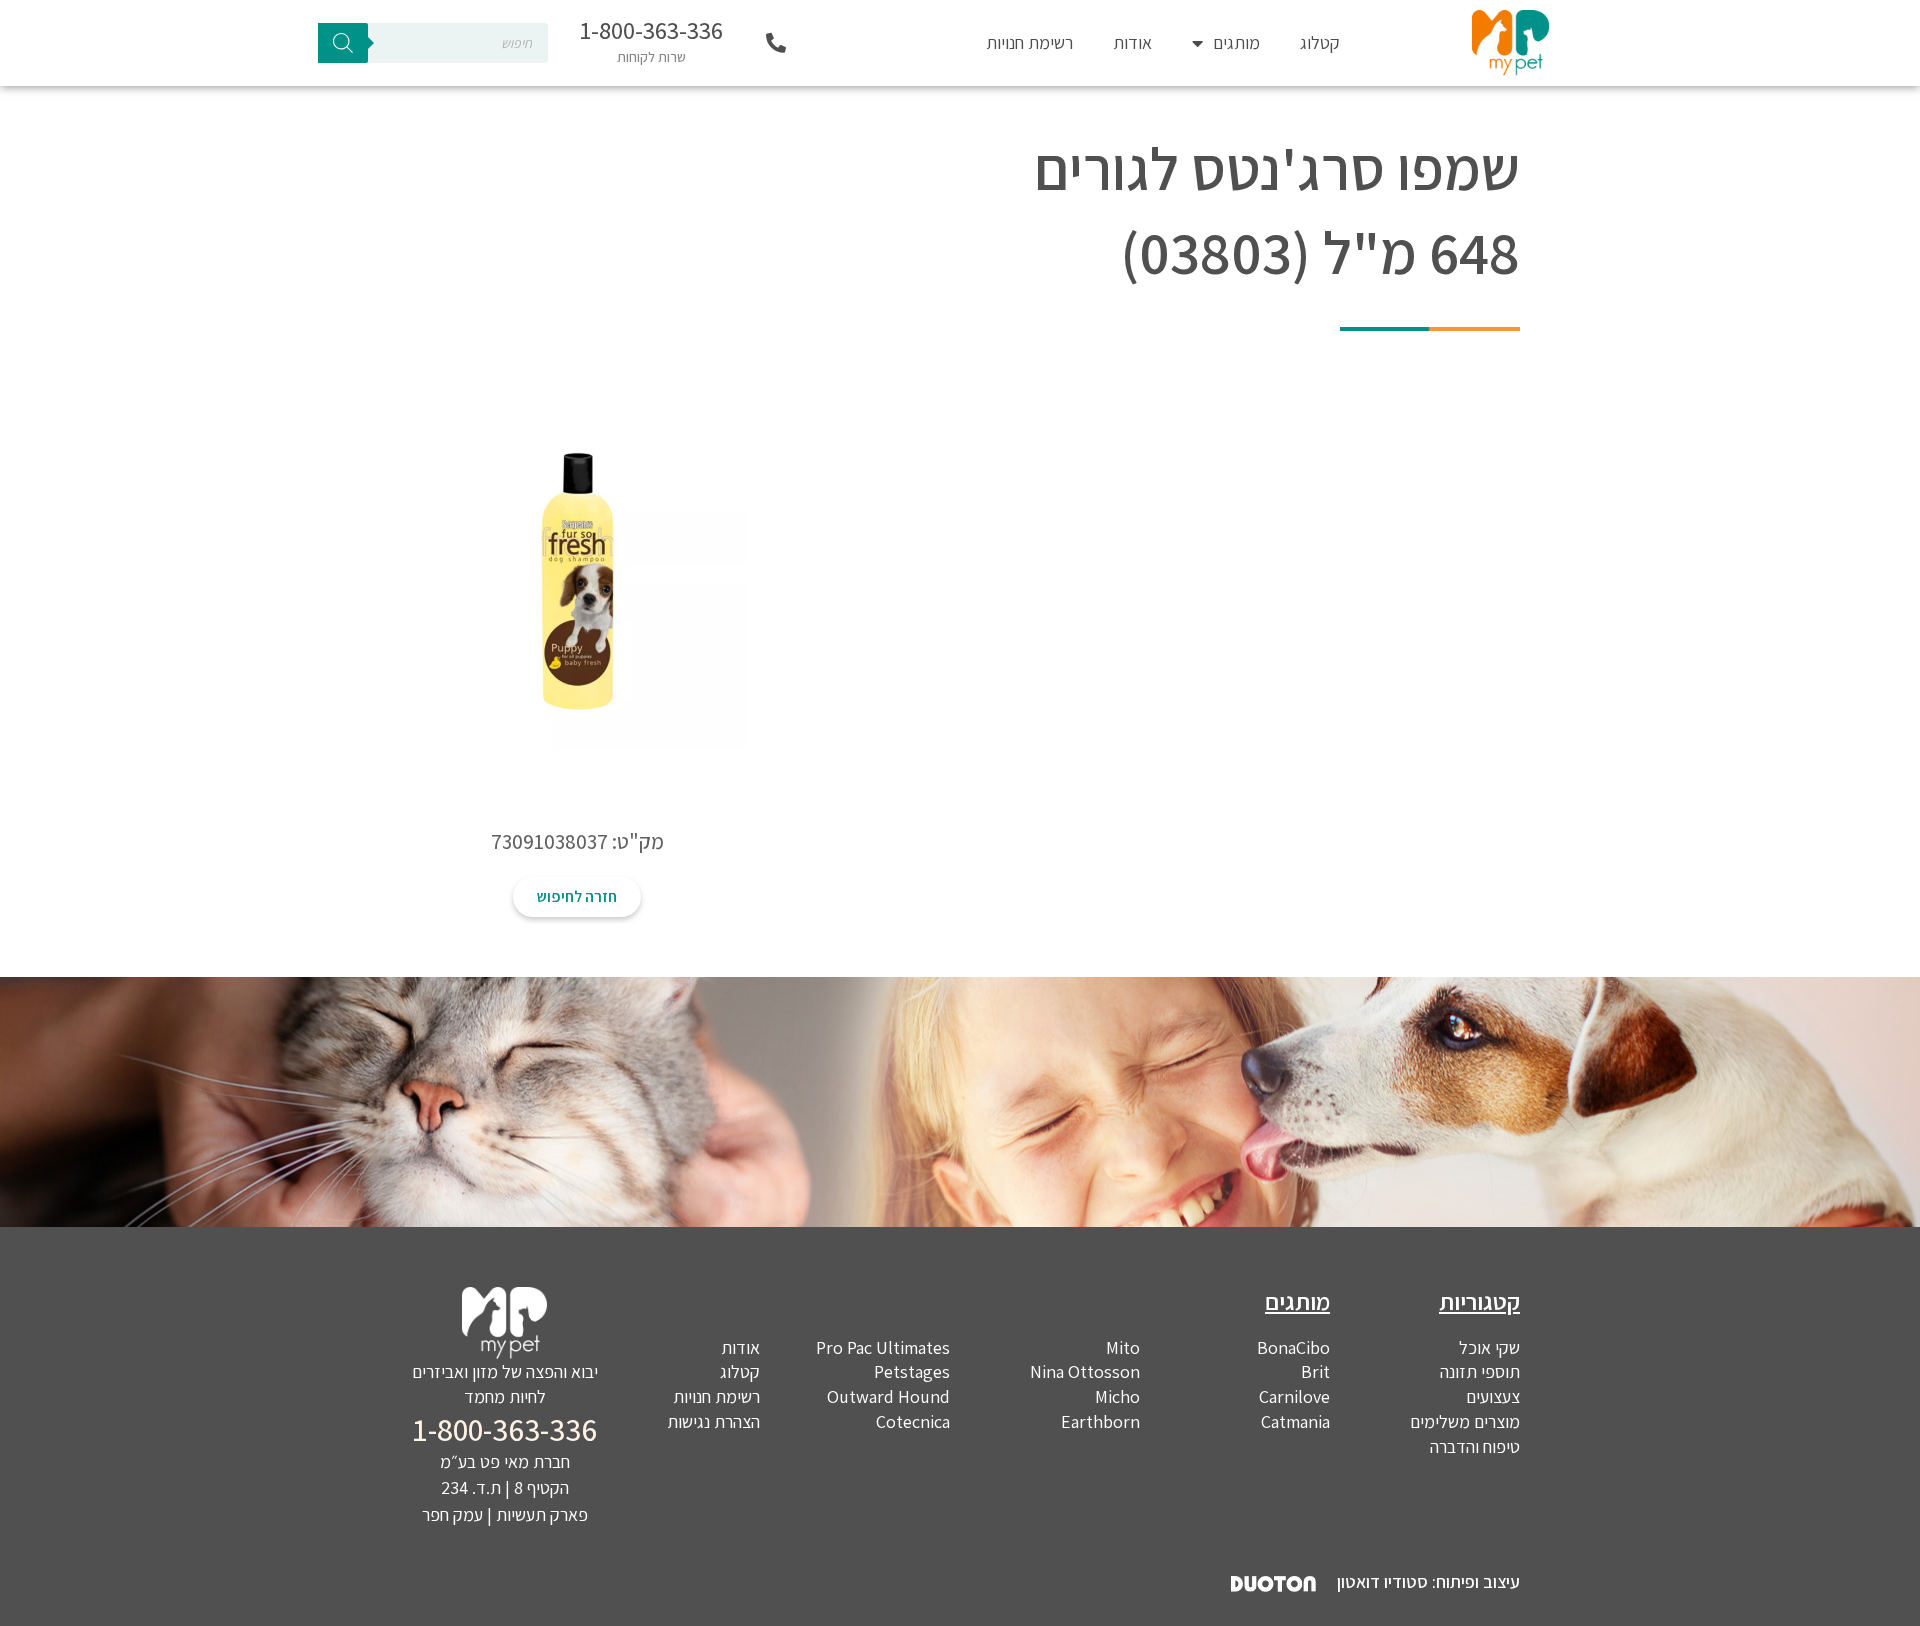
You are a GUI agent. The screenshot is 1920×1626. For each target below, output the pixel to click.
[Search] (343, 43)
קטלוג (1320, 42)
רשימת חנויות (1029, 42)
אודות (1132, 42)
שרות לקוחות (651, 57)
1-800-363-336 (651, 30)
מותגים (1236, 42)
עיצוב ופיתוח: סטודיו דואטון (1428, 1581)
